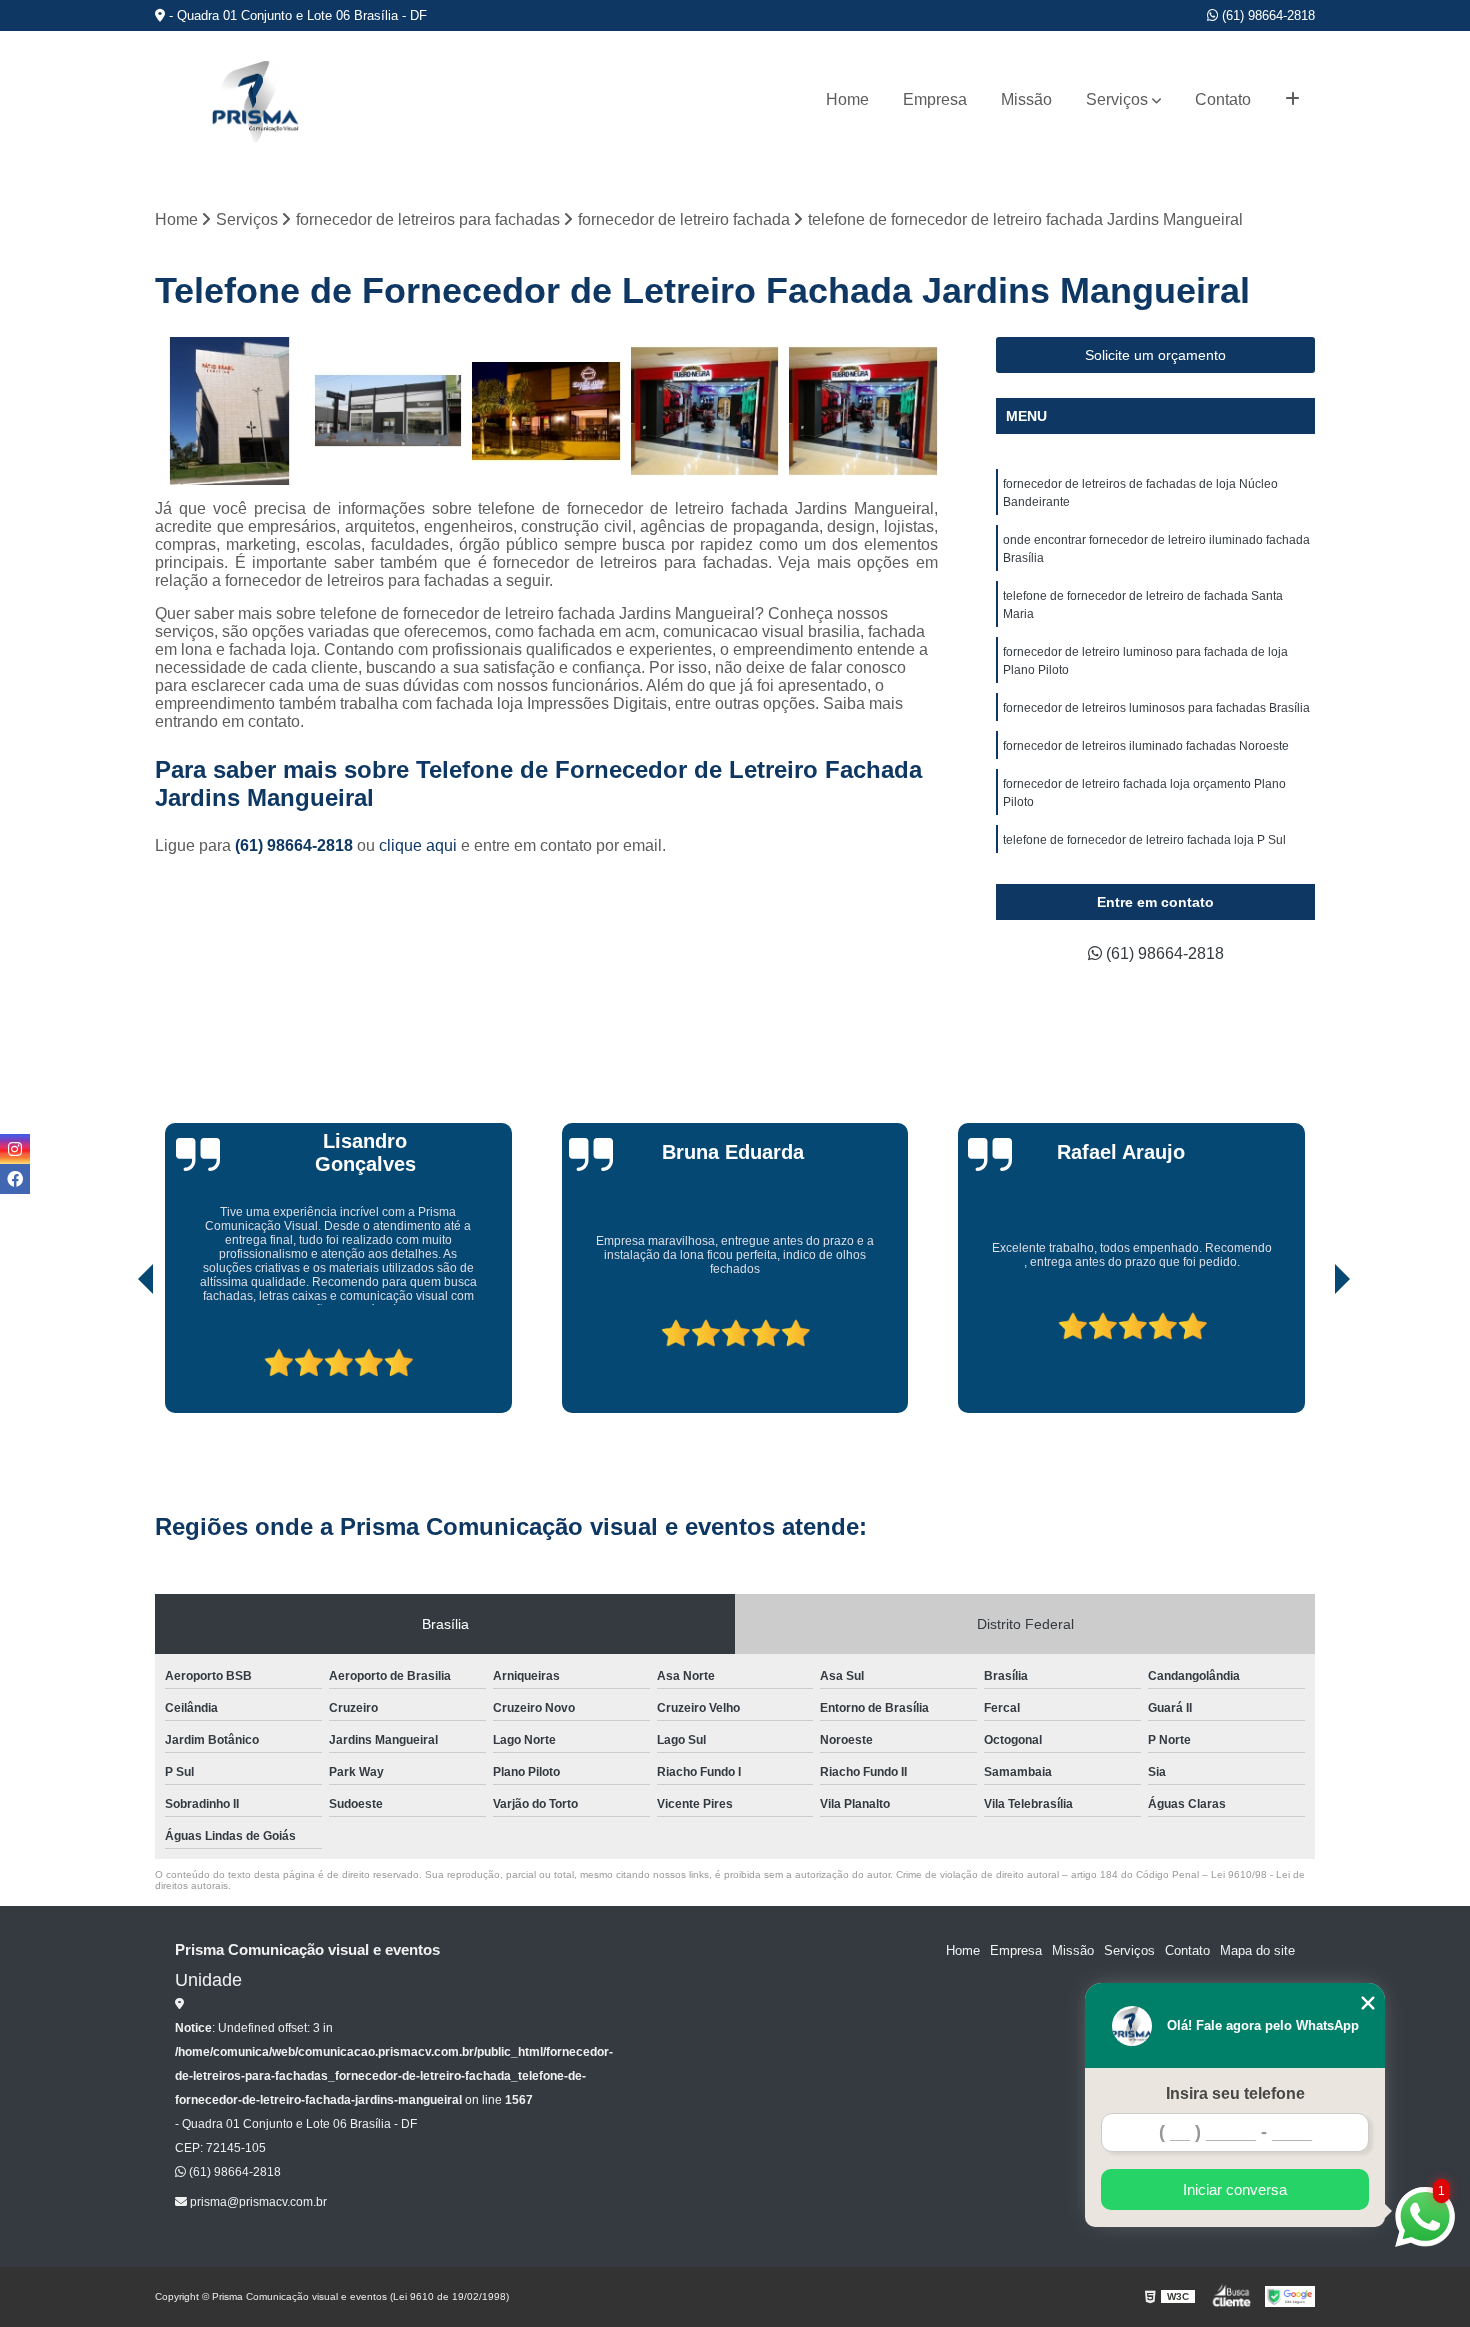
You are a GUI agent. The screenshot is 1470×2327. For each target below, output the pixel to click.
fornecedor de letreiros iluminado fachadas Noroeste (1146, 746)
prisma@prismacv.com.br (257, 2202)
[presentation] (118, 1356)
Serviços (1117, 99)
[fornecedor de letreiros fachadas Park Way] (388, 411)
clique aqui (418, 845)
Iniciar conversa (1235, 2189)
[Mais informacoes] (1292, 100)
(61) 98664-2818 (1266, 15)
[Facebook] (15, 1179)
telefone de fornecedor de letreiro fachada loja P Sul (1144, 840)
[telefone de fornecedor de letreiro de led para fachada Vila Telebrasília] (705, 411)
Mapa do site (1257, 1950)
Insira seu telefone (1235, 2093)
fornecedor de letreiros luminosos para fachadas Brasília (1156, 708)
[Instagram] (15, 1149)
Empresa (935, 99)
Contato (1223, 99)
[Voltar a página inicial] (255, 100)
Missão (1026, 99)
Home (847, 99)
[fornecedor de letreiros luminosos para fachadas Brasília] (863, 411)
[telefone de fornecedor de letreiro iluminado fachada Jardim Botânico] (229, 411)
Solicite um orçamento (1155, 355)
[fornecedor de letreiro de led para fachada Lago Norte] (546, 411)
